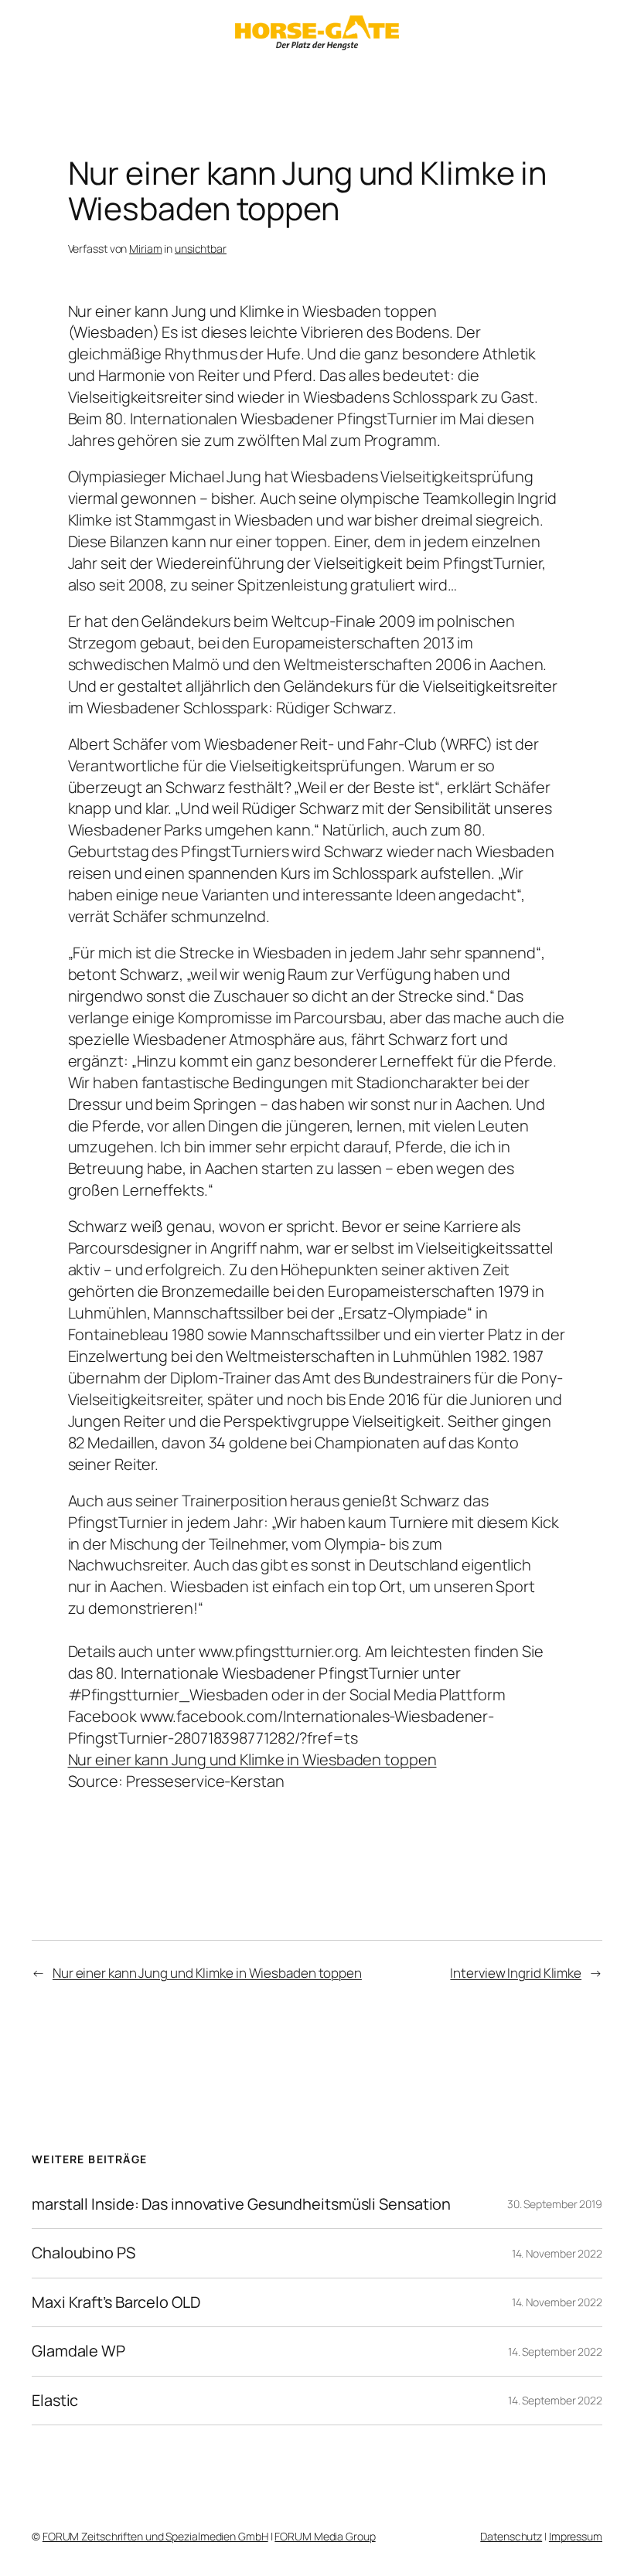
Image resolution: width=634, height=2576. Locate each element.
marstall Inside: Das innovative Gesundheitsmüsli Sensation (241, 2204)
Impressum (576, 2536)
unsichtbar (201, 248)
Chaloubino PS (84, 2253)
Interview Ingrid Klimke (516, 1973)
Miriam (145, 248)
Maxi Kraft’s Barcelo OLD (116, 2302)
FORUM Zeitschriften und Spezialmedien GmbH (155, 2536)
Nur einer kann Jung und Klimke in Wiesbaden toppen (252, 1759)
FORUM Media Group (325, 2536)
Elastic (55, 2401)
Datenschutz (511, 2536)
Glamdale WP (78, 2351)
